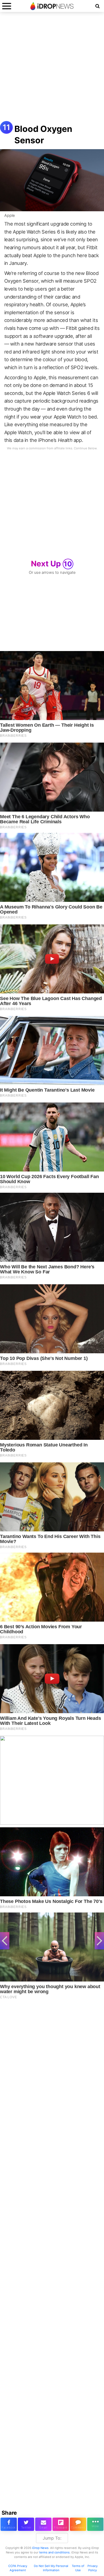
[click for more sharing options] (95, 2524)
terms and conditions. (55, 2552)
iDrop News (40, 2548)
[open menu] (7, 6)
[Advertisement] (52, 69)
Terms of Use (78, 2568)
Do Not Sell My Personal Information (51, 2568)
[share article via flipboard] (61, 2524)
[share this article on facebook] (9, 2524)
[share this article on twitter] (26, 2524)
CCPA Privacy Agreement (18, 2568)
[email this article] (43, 2524)
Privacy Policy (93, 2568)
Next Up (52, 564)
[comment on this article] (78, 2524)
